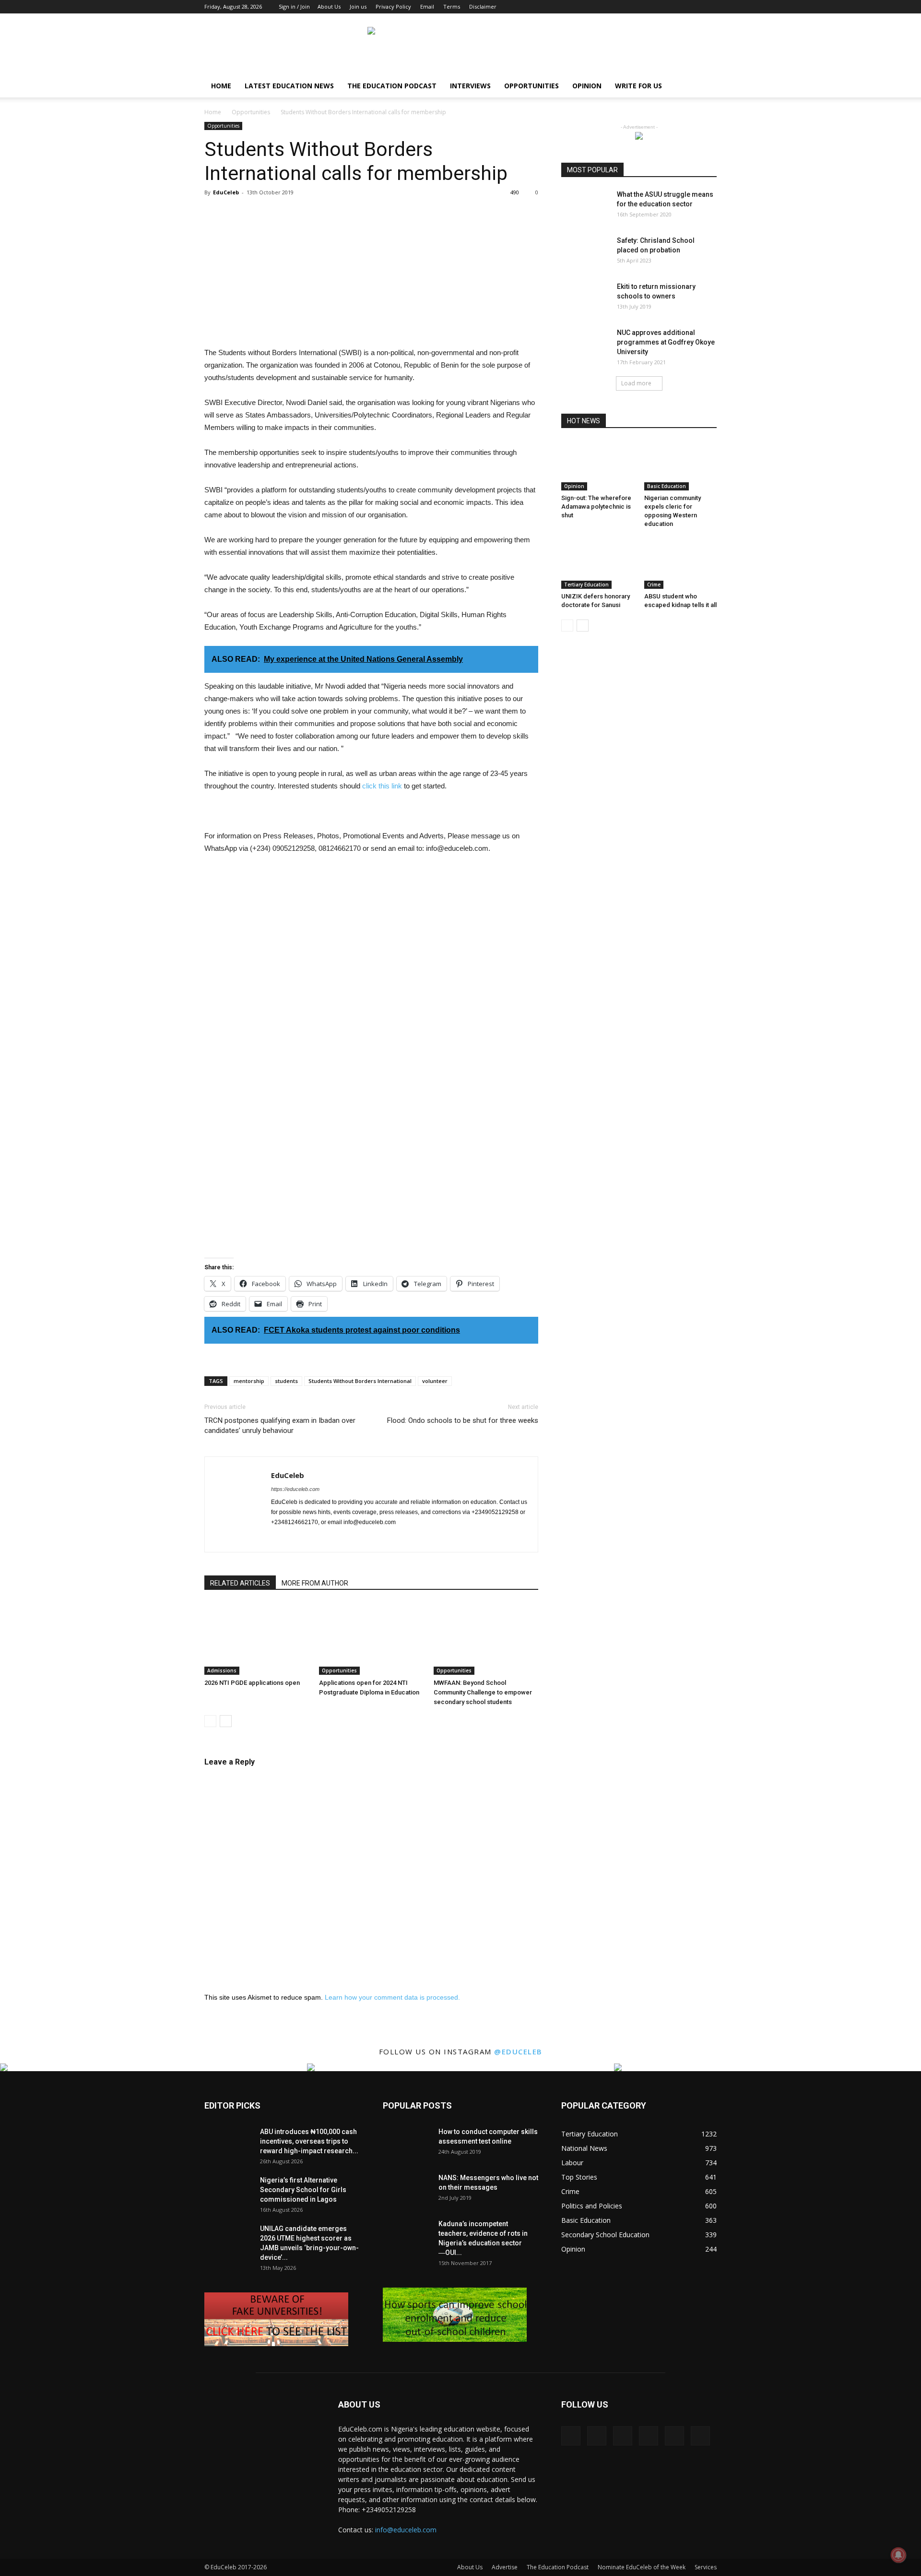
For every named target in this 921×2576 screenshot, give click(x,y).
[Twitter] (694, 7)
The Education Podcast (392, 86)
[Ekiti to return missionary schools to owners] (585, 298)
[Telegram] (365, 1538)
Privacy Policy (393, 6)
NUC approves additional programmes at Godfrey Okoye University (666, 342)
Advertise (505, 2567)
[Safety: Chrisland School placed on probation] (585, 252)
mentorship (249, 1381)
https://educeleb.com (295, 1489)
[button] (705, 87)
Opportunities (531, 86)
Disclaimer (483, 6)
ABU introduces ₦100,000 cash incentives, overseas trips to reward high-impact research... (309, 2141)
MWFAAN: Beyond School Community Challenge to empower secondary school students (483, 1692)
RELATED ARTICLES (240, 1583)
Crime (654, 584)
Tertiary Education (586, 584)
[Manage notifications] (898, 2555)
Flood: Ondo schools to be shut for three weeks (463, 1420)
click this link (382, 786)
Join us (358, 6)
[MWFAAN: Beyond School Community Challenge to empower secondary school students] (486, 1639)
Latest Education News (289, 86)
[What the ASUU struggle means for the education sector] (585, 206)
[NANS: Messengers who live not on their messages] (407, 2190)
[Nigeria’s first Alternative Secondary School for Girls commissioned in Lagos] (228, 2192)
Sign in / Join (294, 6)
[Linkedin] (662, 7)
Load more (636, 383)
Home (221, 86)
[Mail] (678, 7)
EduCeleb (226, 192)
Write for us (638, 86)
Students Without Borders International (360, 1381)
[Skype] (348, 1538)
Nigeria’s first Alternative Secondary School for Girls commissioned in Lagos (303, 2190)
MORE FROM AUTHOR (315, 1583)
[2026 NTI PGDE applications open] (257, 1639)
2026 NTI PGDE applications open (252, 1683)
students (286, 1381)
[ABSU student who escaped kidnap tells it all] (681, 564)
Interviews (470, 86)
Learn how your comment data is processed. (392, 1997)
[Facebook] (630, 7)
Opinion (587, 86)
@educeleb (518, 2051)
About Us (329, 6)
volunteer (435, 1381)
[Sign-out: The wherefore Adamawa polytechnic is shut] (598, 465)
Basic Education (667, 486)
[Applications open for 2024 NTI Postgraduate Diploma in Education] (371, 1639)
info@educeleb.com (406, 2530)
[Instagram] (646, 7)
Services (706, 2567)
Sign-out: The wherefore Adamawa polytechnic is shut (596, 507)
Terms (452, 6)
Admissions (222, 1670)
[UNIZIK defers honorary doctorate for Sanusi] (598, 564)
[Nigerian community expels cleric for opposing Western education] (681, 465)
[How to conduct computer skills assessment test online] (407, 2144)
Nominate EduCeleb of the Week (642, 2567)
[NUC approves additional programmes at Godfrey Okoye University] (585, 345)
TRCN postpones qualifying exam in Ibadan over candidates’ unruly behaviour (280, 1425)
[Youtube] (709, 7)
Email (427, 6)
